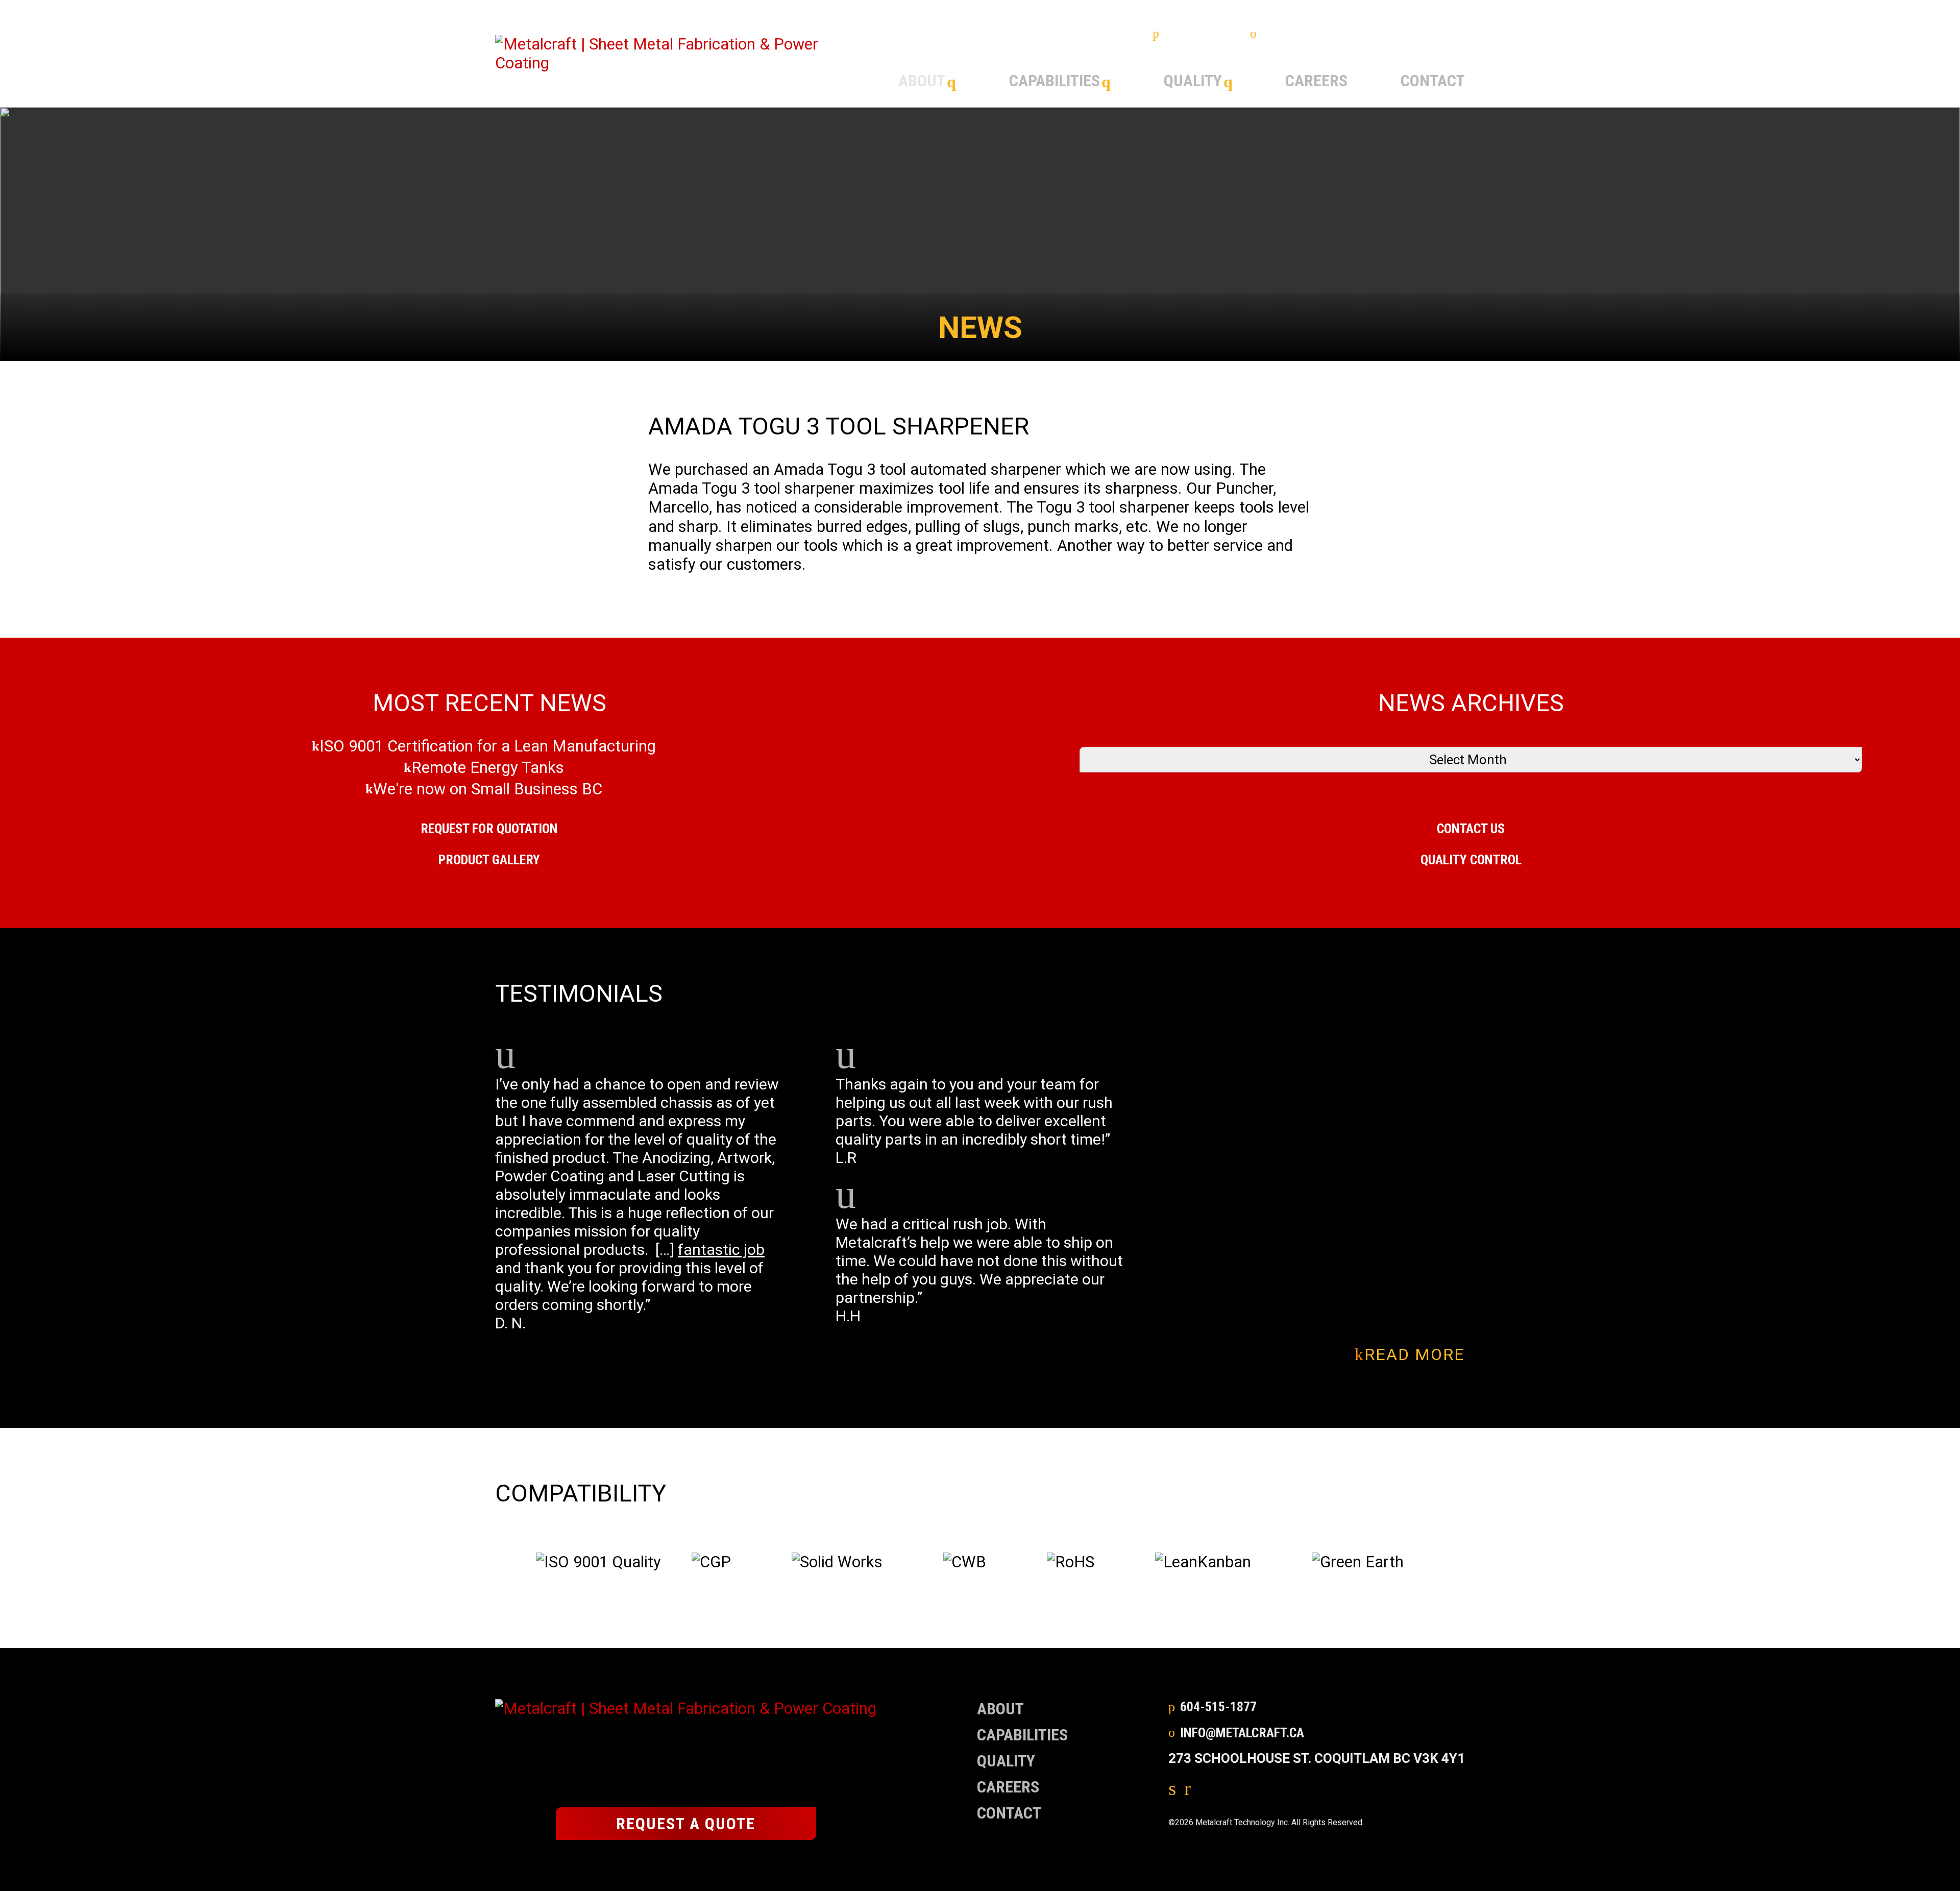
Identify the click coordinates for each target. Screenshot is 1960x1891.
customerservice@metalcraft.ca (1363, 34)
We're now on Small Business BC (488, 789)
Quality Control (1471, 860)
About (922, 81)
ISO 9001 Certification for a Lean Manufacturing (488, 746)
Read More (1415, 1355)
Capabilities (1055, 81)
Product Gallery (489, 860)
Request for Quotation (489, 829)
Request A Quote (686, 1824)
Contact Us (1471, 829)
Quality (1193, 81)
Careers (1316, 81)
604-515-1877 (1202, 34)
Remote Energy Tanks (488, 768)
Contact (1433, 81)
